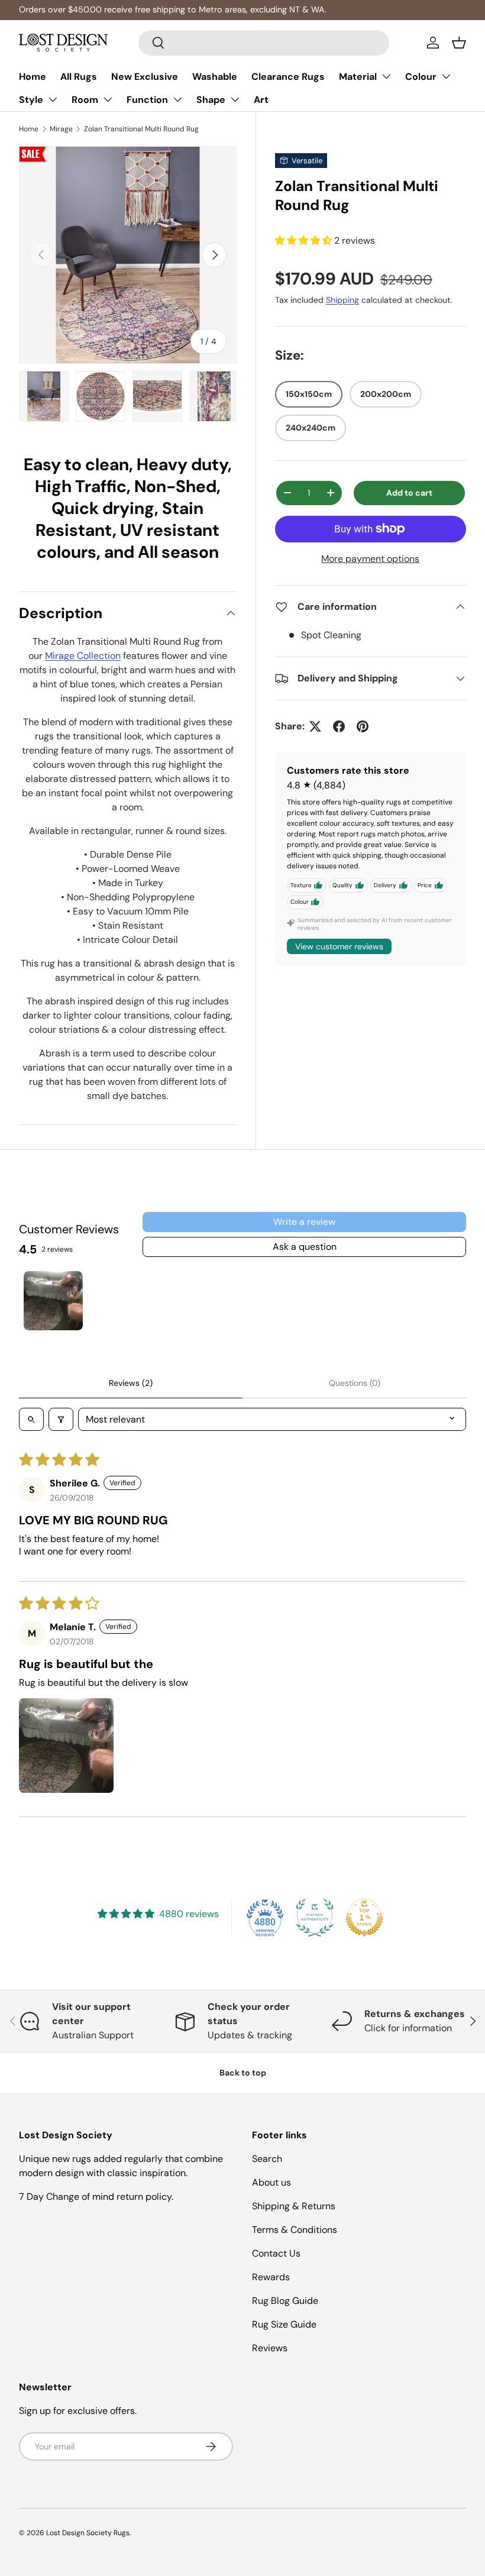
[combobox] (264, 43)
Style (31, 100)
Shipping (342, 300)
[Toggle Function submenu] (177, 99)
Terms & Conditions (295, 2230)
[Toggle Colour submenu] (446, 76)
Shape (211, 100)
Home (33, 77)
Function (147, 100)
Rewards (271, 2277)
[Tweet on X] (315, 726)
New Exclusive (145, 77)
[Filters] (61, 1419)
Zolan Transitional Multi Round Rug (141, 129)
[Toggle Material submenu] (386, 76)
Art (261, 100)
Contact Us (276, 2253)
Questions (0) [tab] (355, 1383)
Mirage (61, 129)
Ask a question (305, 1247)
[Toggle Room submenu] (108, 99)
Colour (421, 77)
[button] (459, 43)
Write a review (304, 1222)
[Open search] (31, 1419)
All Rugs (79, 77)
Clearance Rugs (288, 77)
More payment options (370, 559)
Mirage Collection (83, 656)
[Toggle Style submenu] (53, 99)
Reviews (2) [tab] (131, 1383)
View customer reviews (339, 946)
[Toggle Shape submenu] (235, 99)
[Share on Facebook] (339, 726)
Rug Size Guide (284, 2324)
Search (267, 2159)
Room (85, 100)
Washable (215, 77)
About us (271, 2182)
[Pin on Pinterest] (363, 726)
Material (358, 77)
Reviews (270, 2348)
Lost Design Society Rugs (88, 2533)
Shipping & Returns (294, 2206)
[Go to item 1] (53, 1301)
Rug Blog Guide (285, 2301)
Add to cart (409, 493)
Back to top (243, 2073)
